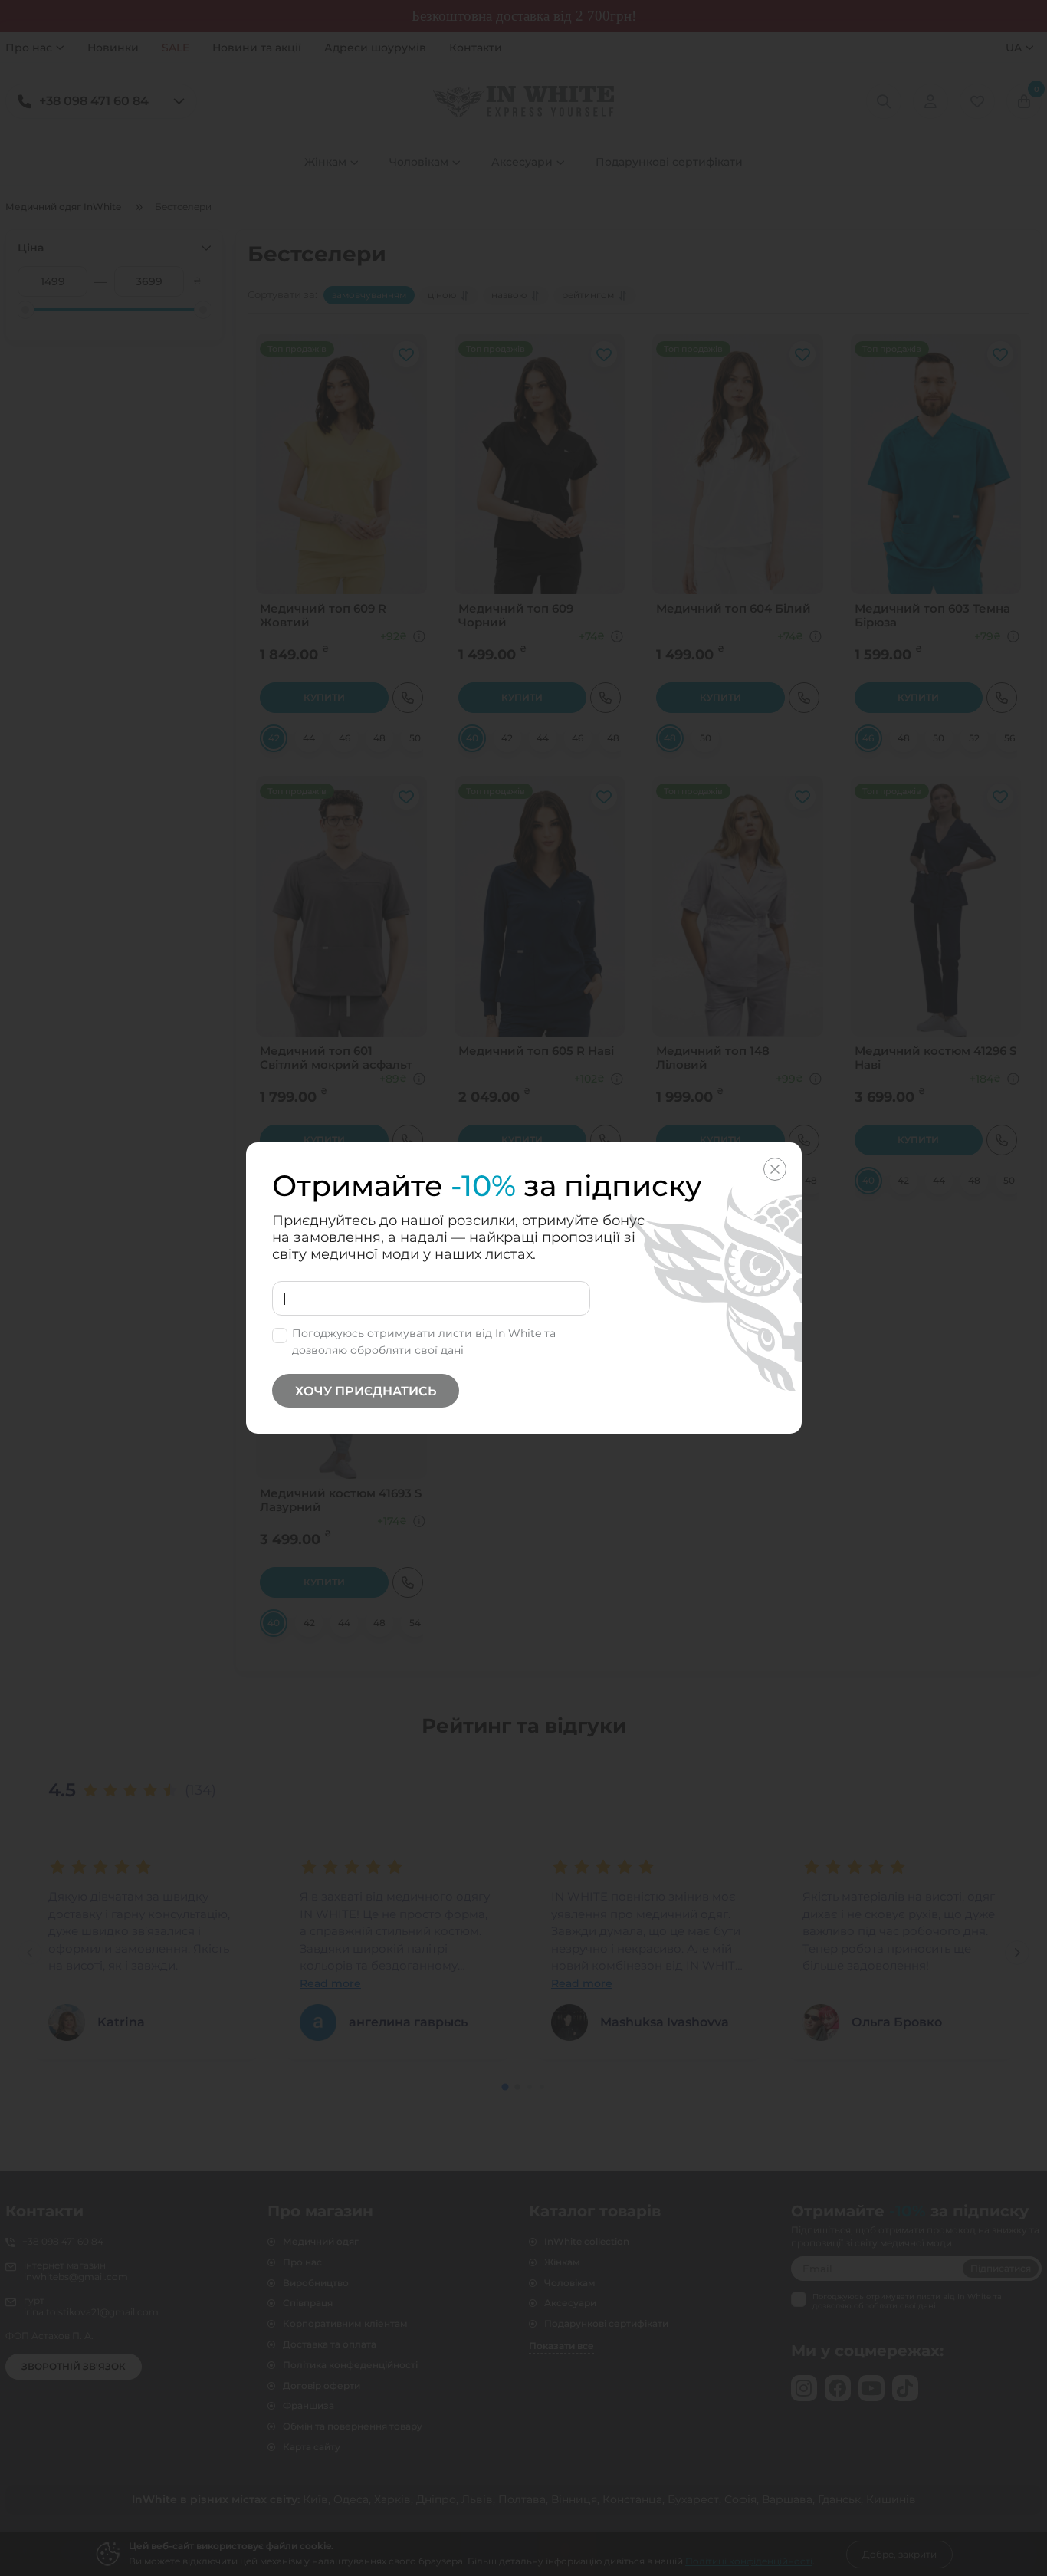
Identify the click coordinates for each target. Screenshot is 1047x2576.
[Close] (775, 1169)
